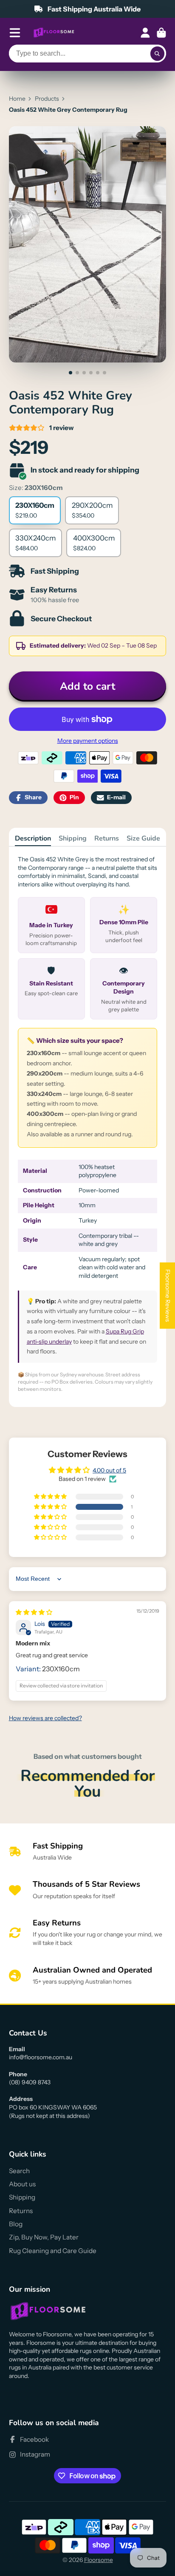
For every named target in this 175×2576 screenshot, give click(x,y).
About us (22, 2184)
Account (145, 33)
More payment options (88, 741)
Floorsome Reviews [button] (168, 1296)
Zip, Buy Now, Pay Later (44, 2237)
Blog (16, 2224)
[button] (51, 1507)
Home (17, 99)
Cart (161, 33)
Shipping (73, 838)
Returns (107, 838)
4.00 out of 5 (109, 1470)
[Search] (158, 54)
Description (33, 838)
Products (47, 99)
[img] (34, 1612)
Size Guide (143, 838)
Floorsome (99, 2560)
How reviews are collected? (45, 1718)
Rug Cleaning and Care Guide (53, 2251)
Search (19, 2171)
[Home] (54, 33)
